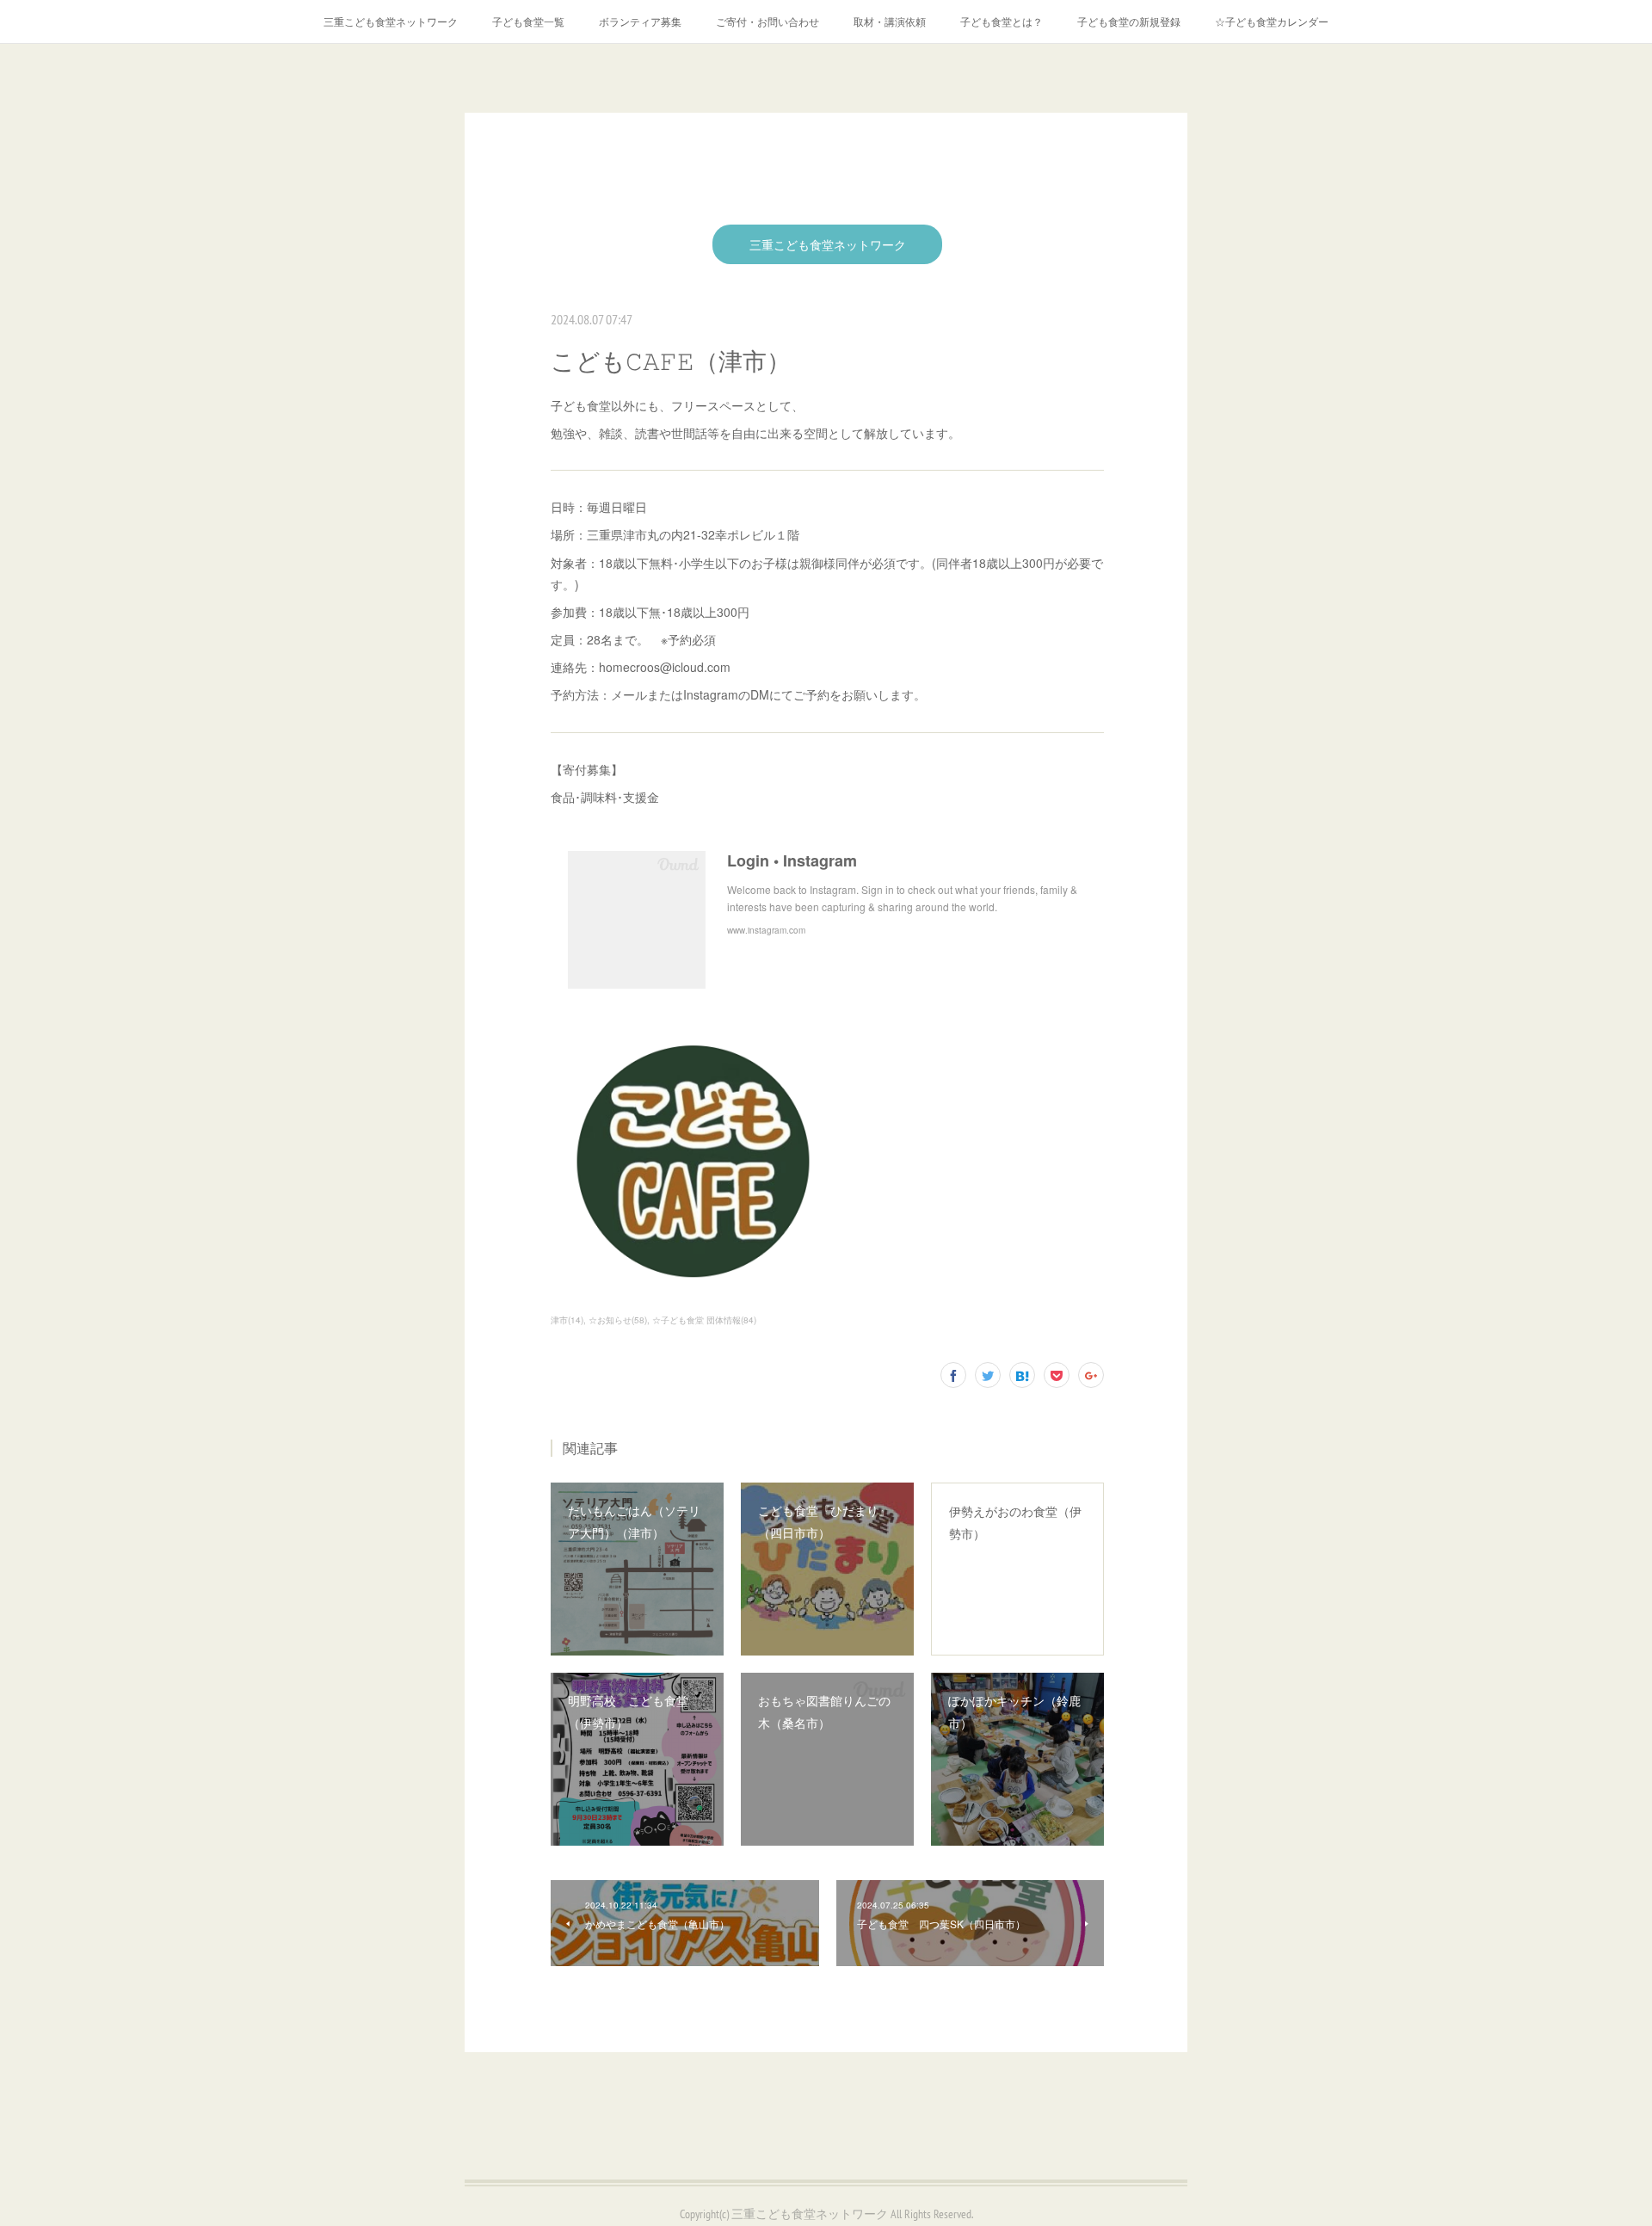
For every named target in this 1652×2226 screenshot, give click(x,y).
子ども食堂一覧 (528, 21)
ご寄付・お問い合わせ (767, 21)
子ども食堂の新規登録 (1129, 21)
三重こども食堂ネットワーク (391, 21)
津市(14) (567, 1320)
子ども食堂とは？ (1002, 21)
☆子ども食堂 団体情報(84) (704, 1320)
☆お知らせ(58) (618, 1320)
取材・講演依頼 (890, 21)
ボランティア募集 (640, 21)
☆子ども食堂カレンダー (1272, 21)
